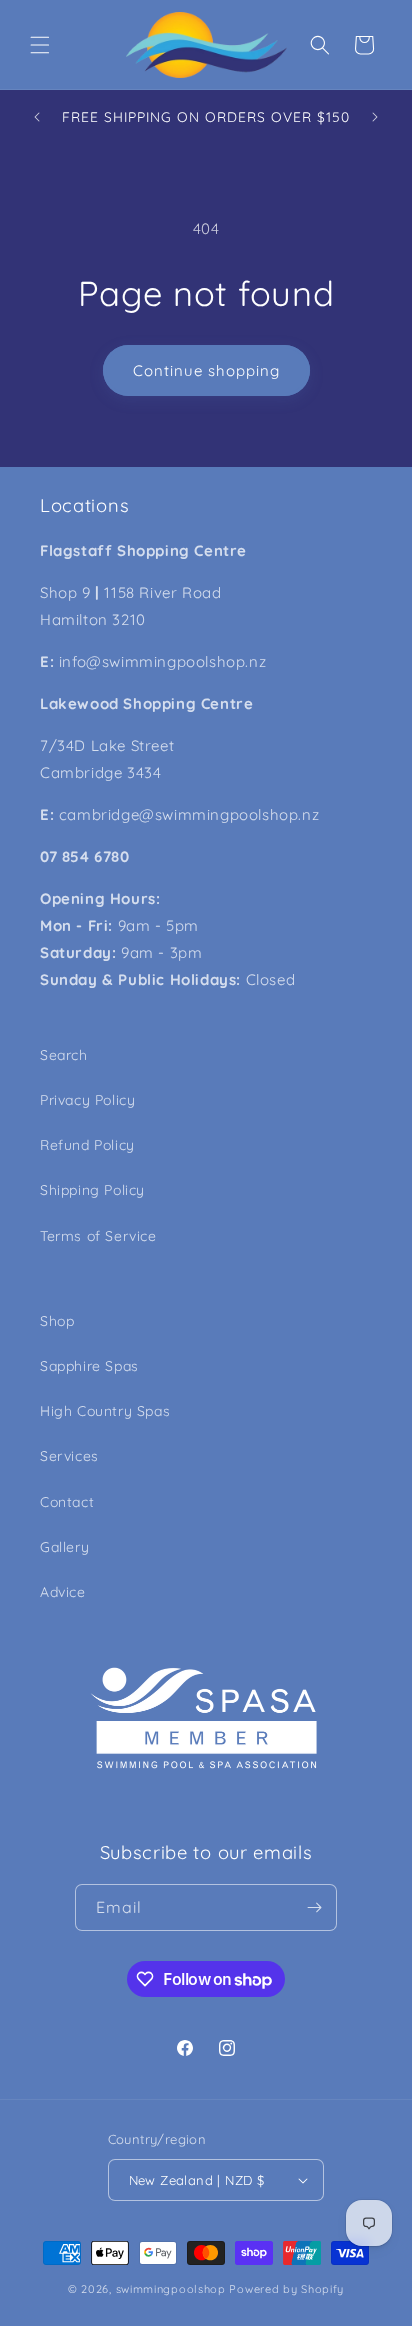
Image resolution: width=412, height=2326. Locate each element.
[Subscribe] (314, 1907)
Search (64, 1055)
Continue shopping (206, 370)
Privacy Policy (87, 1100)
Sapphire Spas (89, 1366)
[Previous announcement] (37, 117)
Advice (63, 1592)
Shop (57, 1321)
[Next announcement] (375, 117)
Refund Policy (87, 1145)
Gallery (64, 1547)
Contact (67, 1502)
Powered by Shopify (286, 2289)
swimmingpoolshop (171, 2289)
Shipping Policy (92, 1190)
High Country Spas (105, 1411)
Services (69, 1456)
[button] (40, 45)
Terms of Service (98, 1236)
